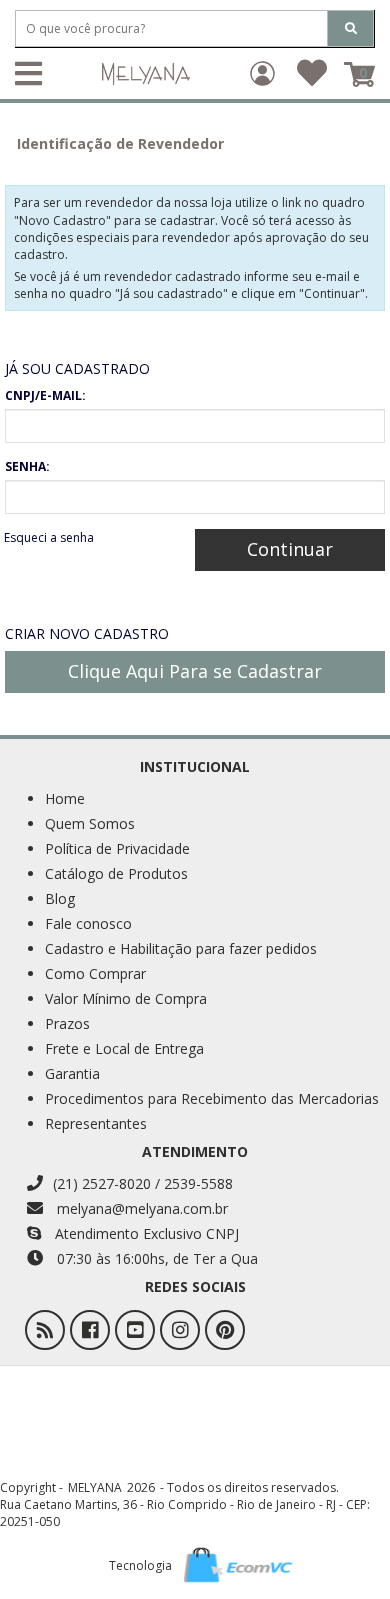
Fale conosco (88, 923)
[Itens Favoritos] (312, 79)
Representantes (96, 1123)
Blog (60, 898)
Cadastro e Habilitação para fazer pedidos (181, 948)
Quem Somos (90, 823)
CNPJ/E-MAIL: (45, 395)
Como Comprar (95, 973)
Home (65, 798)
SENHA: (27, 466)
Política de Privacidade (117, 848)
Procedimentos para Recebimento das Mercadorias (212, 1098)
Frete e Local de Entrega (124, 1048)
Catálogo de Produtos (116, 873)
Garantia (72, 1073)
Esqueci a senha (49, 537)
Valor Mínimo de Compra (126, 998)
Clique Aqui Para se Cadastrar (195, 671)
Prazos (67, 1023)
